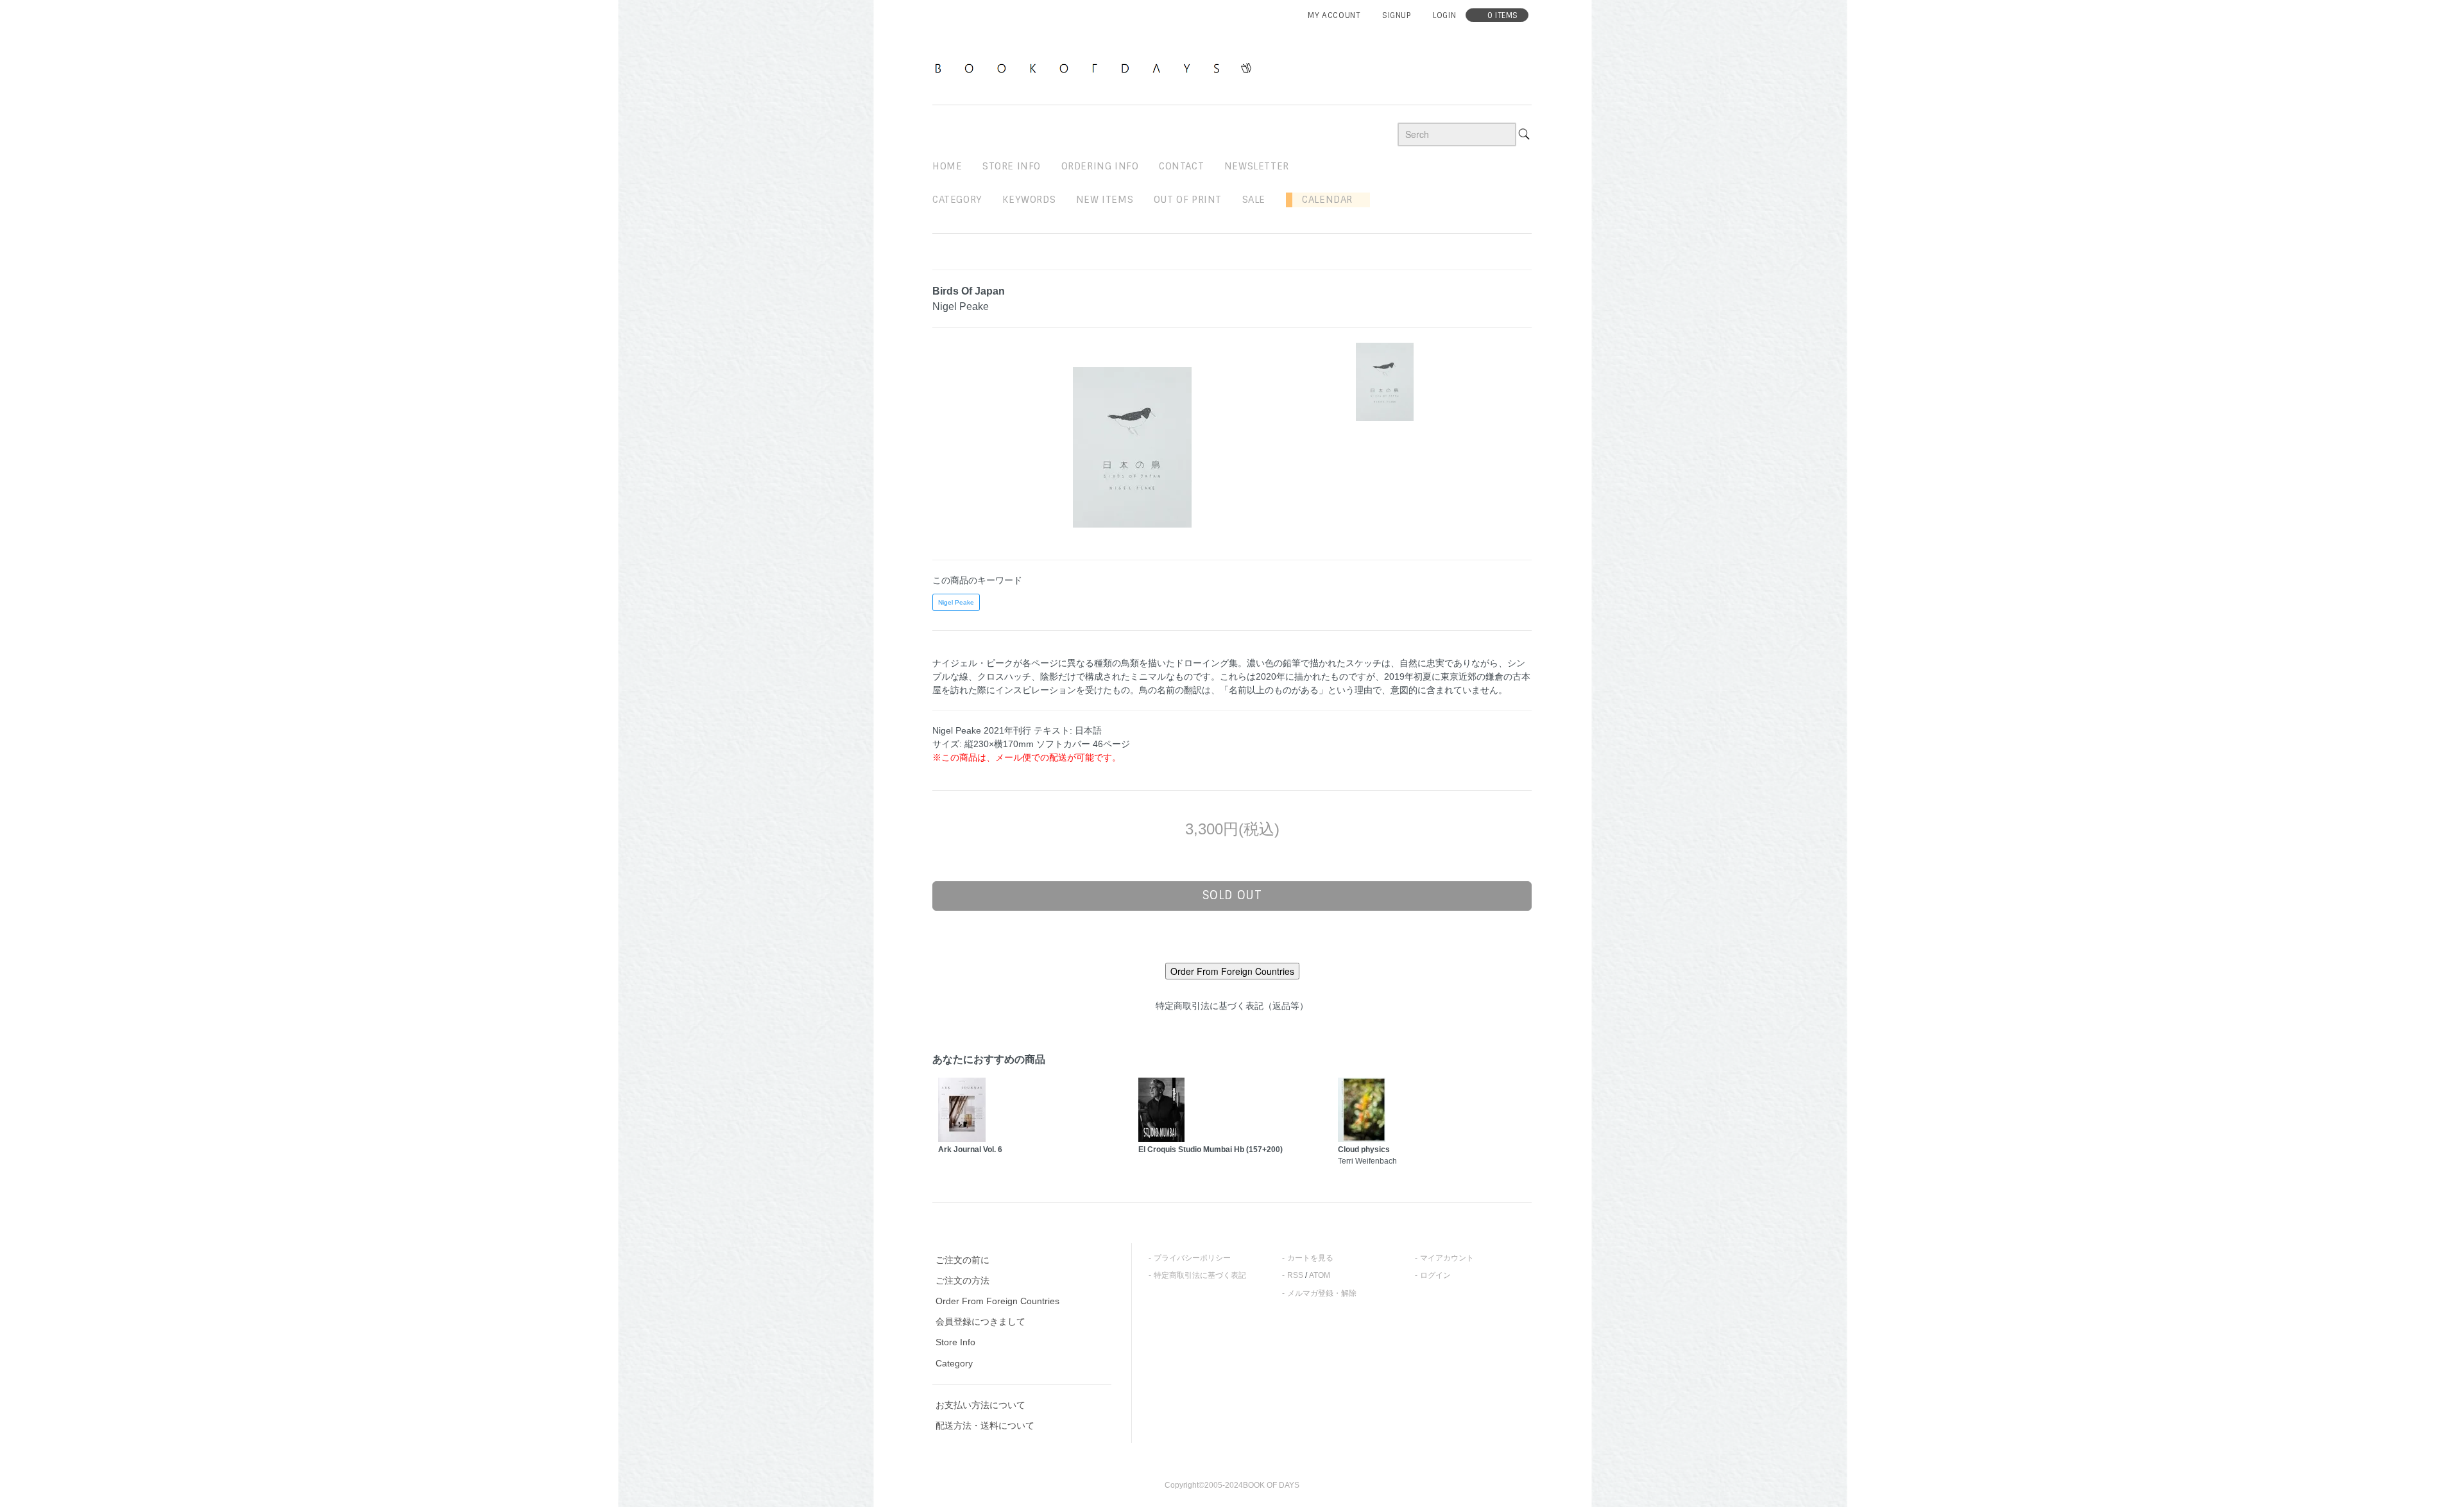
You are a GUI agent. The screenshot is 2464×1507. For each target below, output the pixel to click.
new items (1105, 200)
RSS (1295, 1275)
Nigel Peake (956, 602)
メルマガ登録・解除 (1322, 1293)
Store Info (955, 1342)
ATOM (1320, 1275)
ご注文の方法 (963, 1280)
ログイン (1435, 1275)
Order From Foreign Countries (997, 1301)
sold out (1232, 895)
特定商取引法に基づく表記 (1200, 1275)
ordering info (1100, 166)
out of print (1188, 200)
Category (957, 200)
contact (1181, 166)
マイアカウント (1447, 1258)
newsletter (1257, 166)
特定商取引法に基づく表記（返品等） (1232, 1006)
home (947, 166)
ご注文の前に (963, 1260)
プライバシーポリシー (1192, 1258)
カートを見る (1310, 1258)
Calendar (1322, 200)
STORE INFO (1012, 166)
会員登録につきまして (980, 1322)
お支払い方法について (980, 1405)
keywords (1029, 200)
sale (1254, 200)
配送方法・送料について (985, 1425)
